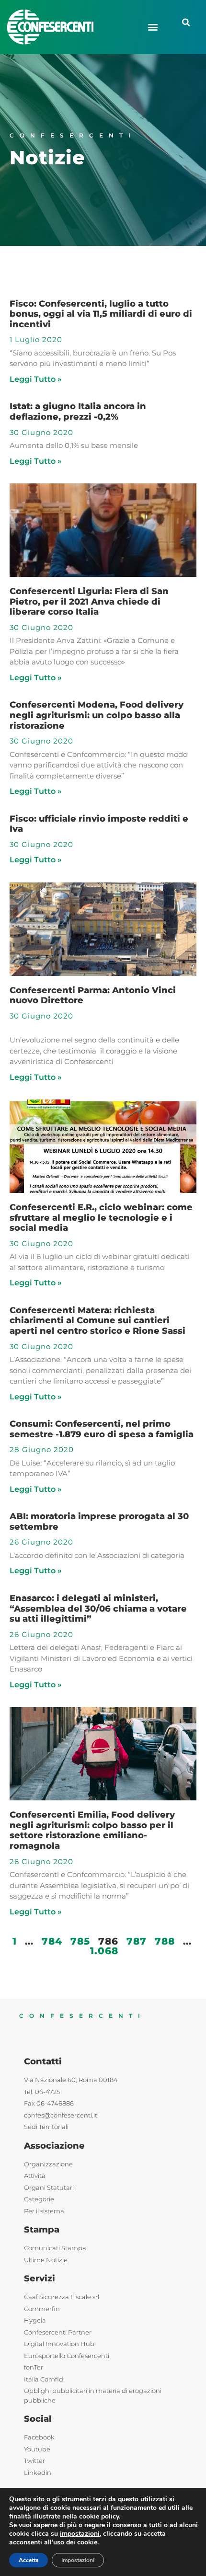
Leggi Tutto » (36, 379)
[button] (153, 27)
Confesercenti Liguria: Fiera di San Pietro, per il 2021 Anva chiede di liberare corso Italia (89, 601)
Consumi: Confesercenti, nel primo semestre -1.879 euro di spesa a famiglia (102, 1429)
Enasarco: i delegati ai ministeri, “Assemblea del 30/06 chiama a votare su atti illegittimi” (98, 1609)
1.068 (104, 1951)
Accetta (29, 2560)
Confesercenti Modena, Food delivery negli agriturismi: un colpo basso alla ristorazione (97, 715)
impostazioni (80, 2534)
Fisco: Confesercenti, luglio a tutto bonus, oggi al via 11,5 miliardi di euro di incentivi (101, 314)
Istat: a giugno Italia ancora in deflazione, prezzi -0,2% (78, 412)
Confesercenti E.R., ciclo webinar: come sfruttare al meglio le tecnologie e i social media (101, 1218)
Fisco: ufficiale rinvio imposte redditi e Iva (99, 824)
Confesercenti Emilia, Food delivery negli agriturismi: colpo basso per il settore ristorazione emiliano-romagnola (92, 1830)
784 (52, 1941)
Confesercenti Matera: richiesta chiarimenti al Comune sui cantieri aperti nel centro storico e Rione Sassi (97, 1321)
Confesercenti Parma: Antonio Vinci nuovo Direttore (93, 996)
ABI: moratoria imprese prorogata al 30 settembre (99, 1522)
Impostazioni (78, 2560)
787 (137, 1941)
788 (165, 1941)
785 (80, 1941)
